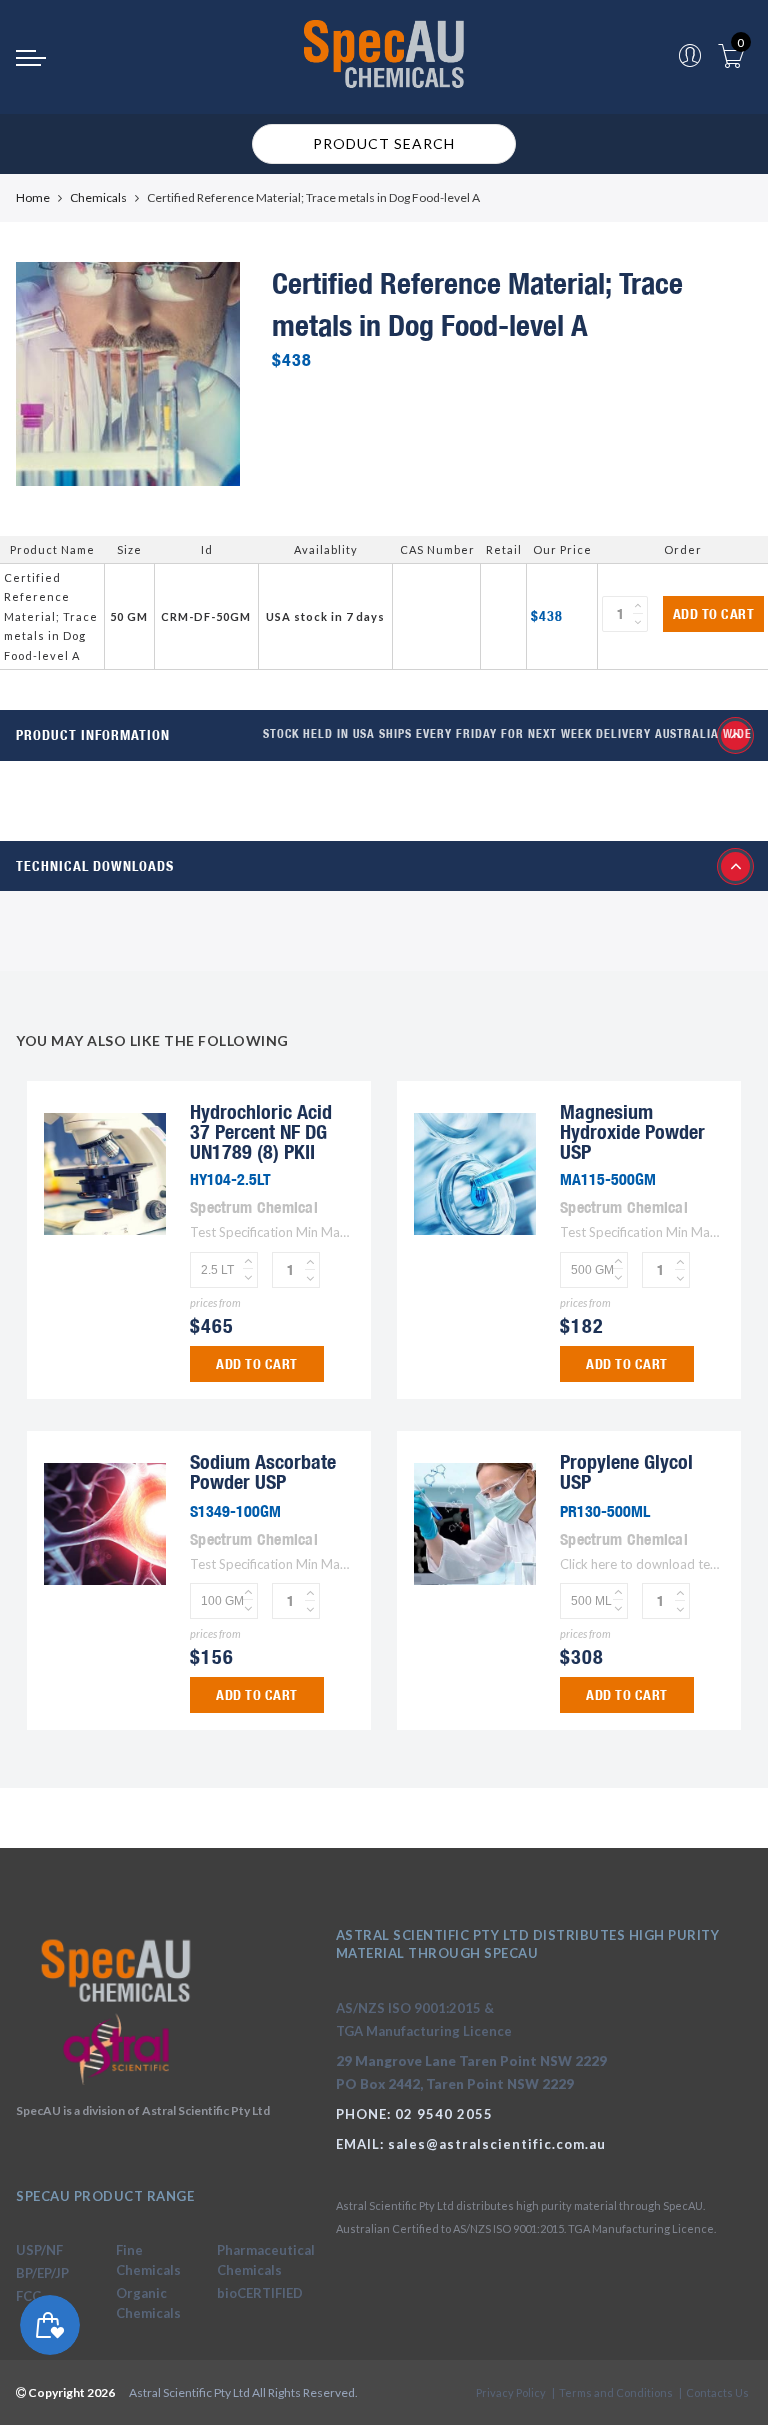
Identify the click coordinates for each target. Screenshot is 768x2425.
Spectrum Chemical (254, 1207)
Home (33, 197)
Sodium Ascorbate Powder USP (263, 1471)
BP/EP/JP (42, 2273)
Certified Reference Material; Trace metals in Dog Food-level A (51, 616)
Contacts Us (717, 2392)
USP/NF (39, 2250)
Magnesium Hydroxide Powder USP (632, 1131)
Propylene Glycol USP (626, 1471)
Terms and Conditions (616, 2392)
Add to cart (714, 614)
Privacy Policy (511, 2392)
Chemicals (98, 197)
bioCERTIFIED (260, 2293)
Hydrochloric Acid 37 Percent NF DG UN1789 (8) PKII (261, 1131)
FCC (28, 2296)
